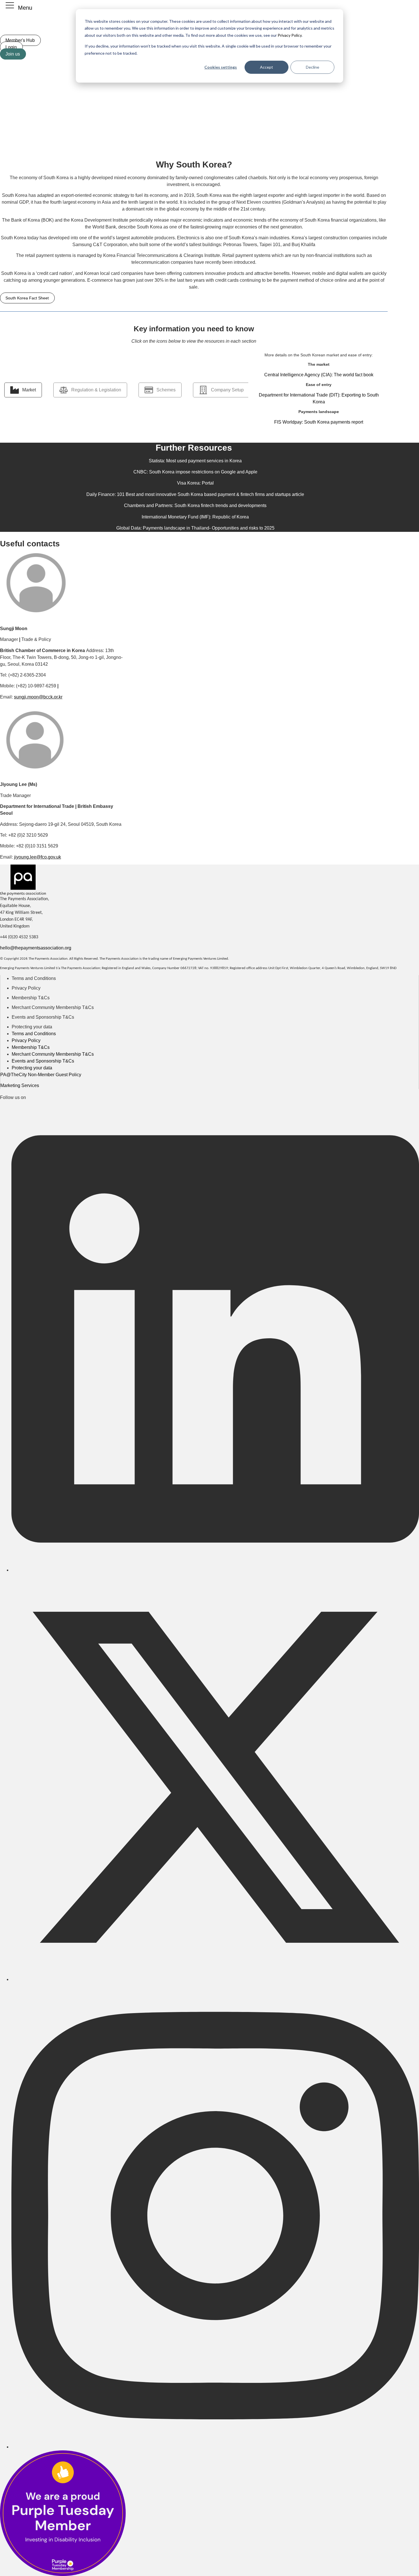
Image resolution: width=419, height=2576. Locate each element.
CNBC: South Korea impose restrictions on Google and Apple (195, 472)
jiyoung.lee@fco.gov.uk (37, 857)
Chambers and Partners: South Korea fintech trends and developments (195, 505)
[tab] (23, 390)
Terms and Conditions (34, 978)
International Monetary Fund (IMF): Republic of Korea (195, 517)
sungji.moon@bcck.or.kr (38, 697)
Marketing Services (20, 1085)
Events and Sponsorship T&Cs (43, 1017)
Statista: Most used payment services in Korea (195, 461)
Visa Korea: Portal (195, 483)
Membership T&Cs (31, 998)
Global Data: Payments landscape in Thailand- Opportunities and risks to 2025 (195, 528)
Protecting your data (32, 1027)
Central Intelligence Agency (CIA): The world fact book (319, 375)
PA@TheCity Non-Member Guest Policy (41, 1075)
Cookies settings (221, 67)
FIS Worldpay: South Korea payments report (319, 422)
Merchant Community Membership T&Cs (53, 1007)
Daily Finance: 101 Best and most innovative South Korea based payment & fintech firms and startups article (195, 494)
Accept (267, 67)
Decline (313, 67)
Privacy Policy (289, 35)
